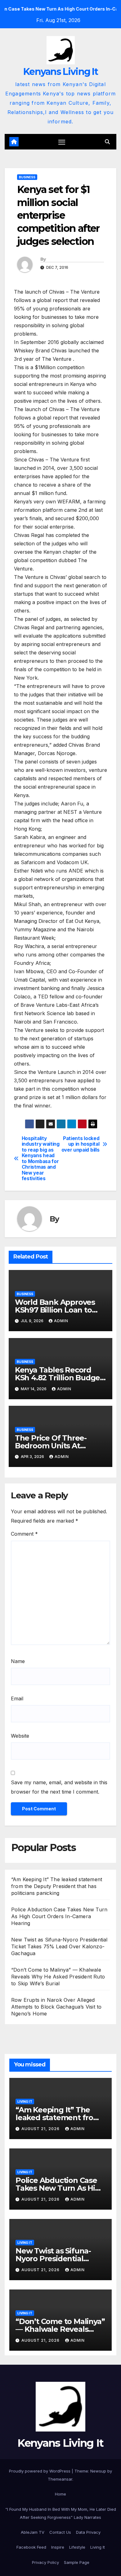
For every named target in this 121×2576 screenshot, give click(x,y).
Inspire (58, 2547)
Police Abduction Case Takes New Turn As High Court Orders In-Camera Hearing (59, 1916)
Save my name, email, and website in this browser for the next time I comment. (59, 1787)
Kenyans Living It (60, 72)
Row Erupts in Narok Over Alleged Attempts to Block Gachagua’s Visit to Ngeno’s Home (56, 2007)
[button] (107, 142)
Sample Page (77, 2562)
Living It (25, 2102)
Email (17, 1698)
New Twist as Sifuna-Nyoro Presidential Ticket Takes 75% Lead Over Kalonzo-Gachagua (59, 1946)
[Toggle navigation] (62, 142)
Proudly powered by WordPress (40, 2471)
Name (18, 1661)
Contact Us (60, 2532)
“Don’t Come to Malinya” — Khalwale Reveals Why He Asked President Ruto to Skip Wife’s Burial (58, 1977)
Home (60, 2494)
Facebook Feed (31, 2547)
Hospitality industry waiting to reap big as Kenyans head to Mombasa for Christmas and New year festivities (41, 1159)
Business (27, 177)
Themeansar (60, 2479)
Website (20, 1736)
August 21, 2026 (41, 2129)
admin (61, 1321)
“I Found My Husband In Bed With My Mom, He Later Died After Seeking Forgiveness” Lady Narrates (61, 2513)
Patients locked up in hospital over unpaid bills (81, 1144)
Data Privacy (88, 2532)
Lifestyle (77, 2547)
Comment (24, 1534)
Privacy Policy (45, 2562)
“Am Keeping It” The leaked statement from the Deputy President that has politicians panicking (57, 1886)
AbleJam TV (33, 2532)
